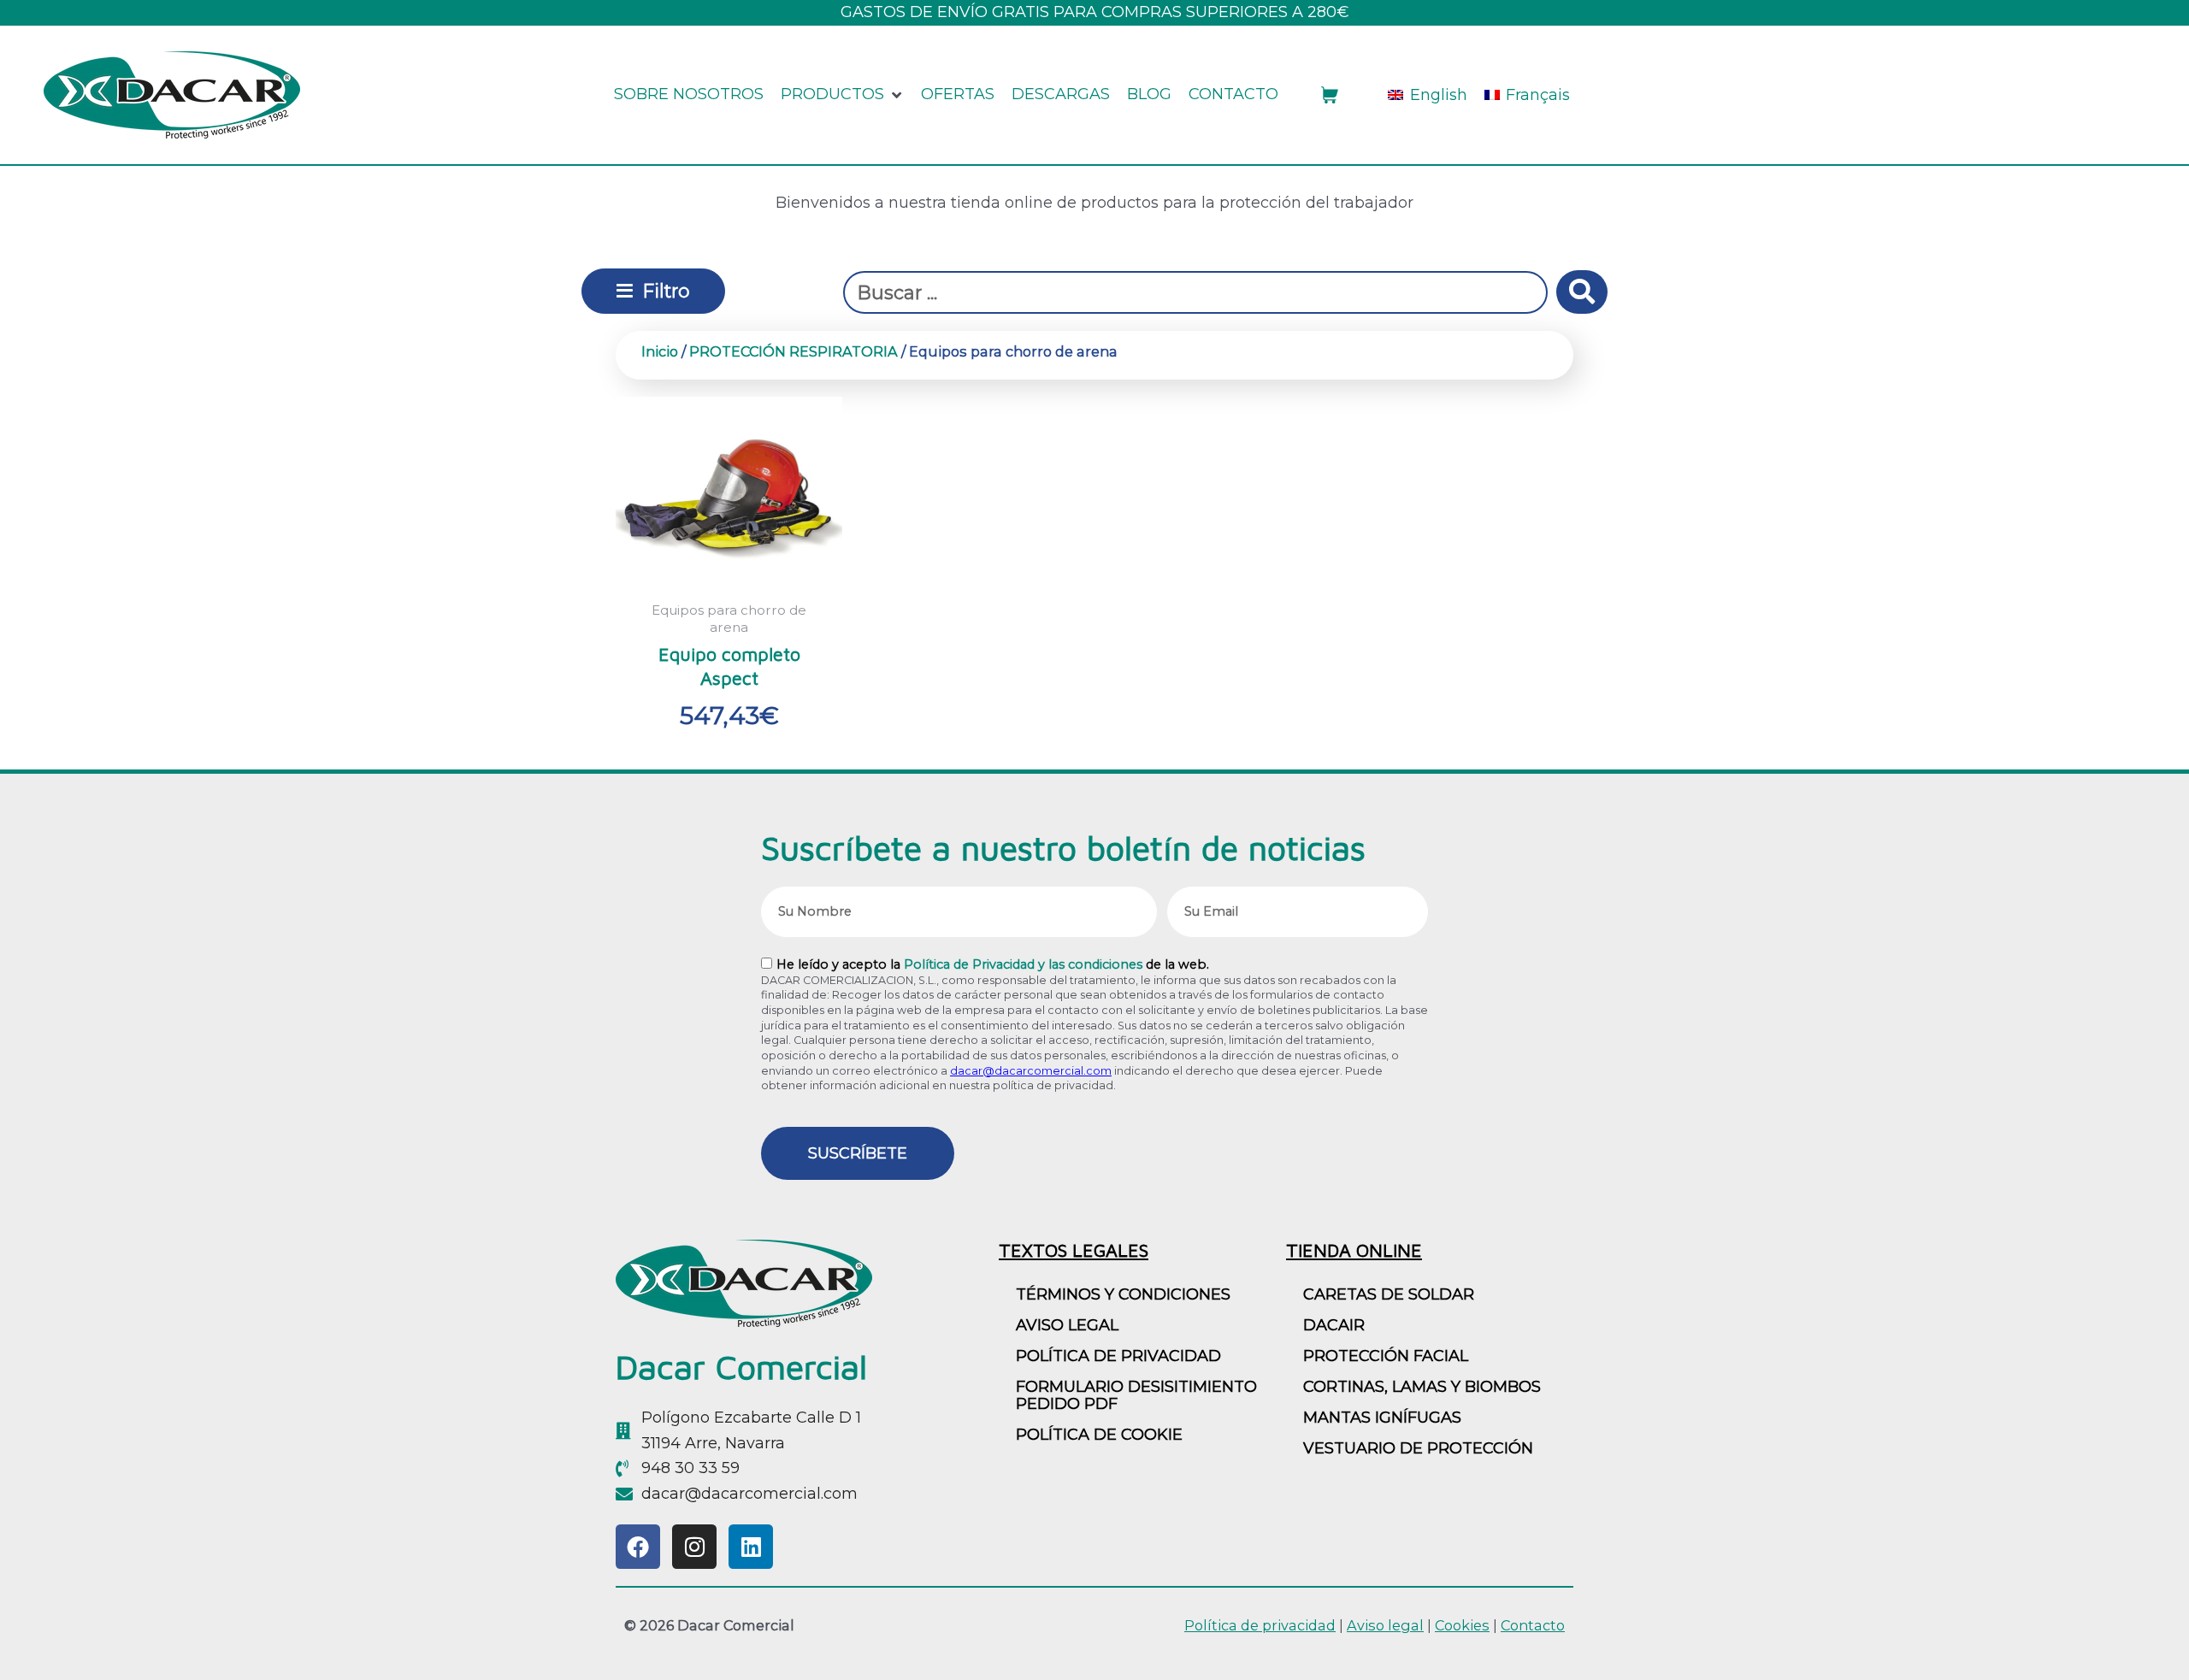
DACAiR (1334, 1325)
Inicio (660, 351)
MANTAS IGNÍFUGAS (1382, 1418)
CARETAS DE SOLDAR (1389, 1294)
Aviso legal (1385, 1625)
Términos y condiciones (1123, 1294)
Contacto (1533, 1625)
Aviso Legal (1067, 1325)
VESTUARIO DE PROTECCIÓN (1418, 1448)
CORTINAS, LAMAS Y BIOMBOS (1422, 1387)
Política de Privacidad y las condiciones (1023, 964)
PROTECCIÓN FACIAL (1386, 1356)
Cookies (1462, 1625)
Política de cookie (1099, 1435)
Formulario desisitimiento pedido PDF (1136, 1395)
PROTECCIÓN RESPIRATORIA (794, 351)
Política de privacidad (1118, 1356)
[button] (842, 95)
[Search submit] (1582, 292)
